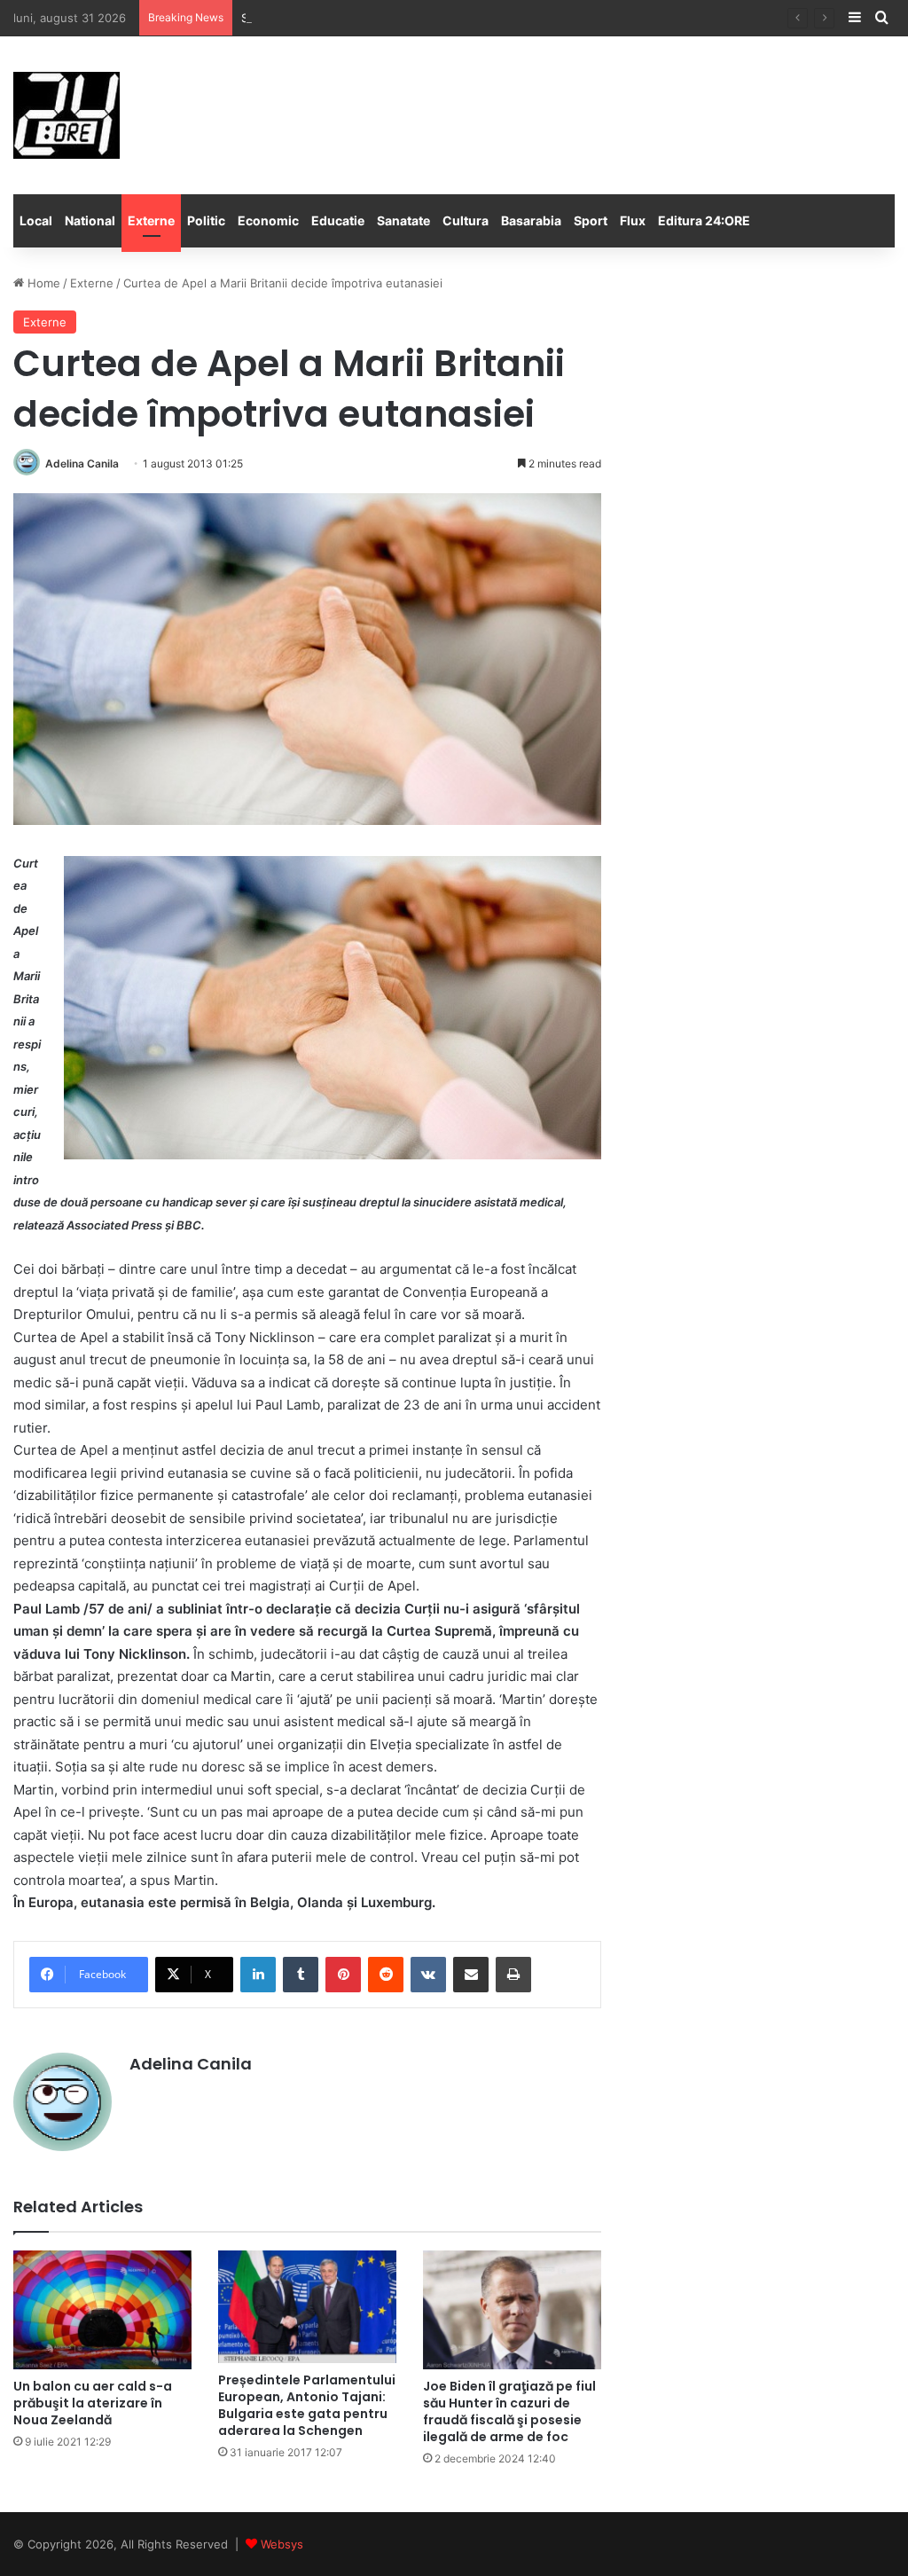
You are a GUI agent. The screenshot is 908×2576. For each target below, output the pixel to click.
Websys (282, 2544)
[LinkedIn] (258, 1975)
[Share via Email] (471, 1975)
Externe (151, 220)
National (90, 220)
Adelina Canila (82, 463)
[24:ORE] (67, 115)
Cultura (466, 220)
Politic (206, 220)
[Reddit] (386, 1975)
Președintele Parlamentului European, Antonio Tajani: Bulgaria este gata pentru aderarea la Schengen (307, 2405)
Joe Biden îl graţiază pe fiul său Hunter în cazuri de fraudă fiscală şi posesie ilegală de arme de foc (509, 2411)
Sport (591, 220)
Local (36, 220)
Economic (268, 220)
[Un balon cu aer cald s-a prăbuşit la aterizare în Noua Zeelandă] (102, 2310)
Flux (633, 220)
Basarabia (531, 220)
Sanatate (403, 220)
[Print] (513, 1975)
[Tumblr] (301, 1975)
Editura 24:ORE (704, 220)
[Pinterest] (343, 1975)
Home (42, 283)
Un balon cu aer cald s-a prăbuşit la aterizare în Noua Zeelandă (93, 2403)
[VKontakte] (428, 1975)
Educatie (338, 220)
